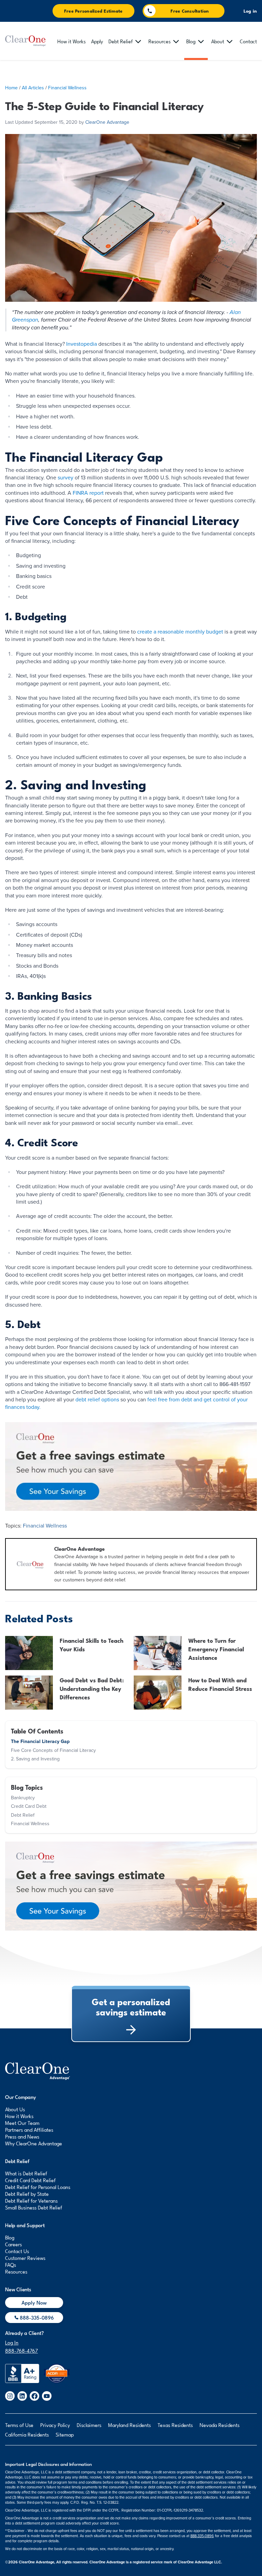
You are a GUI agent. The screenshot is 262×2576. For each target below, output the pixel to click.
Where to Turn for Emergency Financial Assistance (216, 1649)
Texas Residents (175, 2425)
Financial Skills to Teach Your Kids (92, 1644)
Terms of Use (19, 2425)
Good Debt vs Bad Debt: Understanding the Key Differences (92, 1688)
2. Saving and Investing (35, 1759)
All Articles (33, 88)
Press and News (22, 2136)
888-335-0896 (202, 2536)
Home (11, 88)
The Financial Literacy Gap (40, 1741)
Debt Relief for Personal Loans (38, 2187)
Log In (12, 2342)
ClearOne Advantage (107, 122)
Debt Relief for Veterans (31, 2200)
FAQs (11, 2264)
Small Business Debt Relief (34, 2207)
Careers (13, 2244)
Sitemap (65, 2434)
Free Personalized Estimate (93, 11)
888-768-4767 (21, 2350)
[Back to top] (38, 2071)
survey (65, 478)
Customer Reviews (25, 2258)
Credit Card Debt (29, 1806)
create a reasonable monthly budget (180, 632)
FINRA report (88, 493)
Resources (16, 2271)
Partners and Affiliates (29, 2129)
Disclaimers (89, 2425)
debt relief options (97, 1400)
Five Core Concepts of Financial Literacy (53, 1750)
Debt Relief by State (27, 2193)
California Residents (27, 2434)
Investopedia (82, 344)
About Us (15, 2109)
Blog (10, 2237)
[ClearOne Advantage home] (26, 41)
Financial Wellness (67, 88)
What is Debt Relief (26, 2173)
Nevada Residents (220, 2425)
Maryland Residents (129, 2425)
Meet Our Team (22, 2123)
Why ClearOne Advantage (34, 2143)
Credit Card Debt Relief (30, 2180)
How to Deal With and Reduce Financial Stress (220, 1684)
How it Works (19, 2116)
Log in (250, 11)
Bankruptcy (23, 1798)
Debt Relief (23, 1815)
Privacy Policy (55, 2425)
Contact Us (17, 2251)
